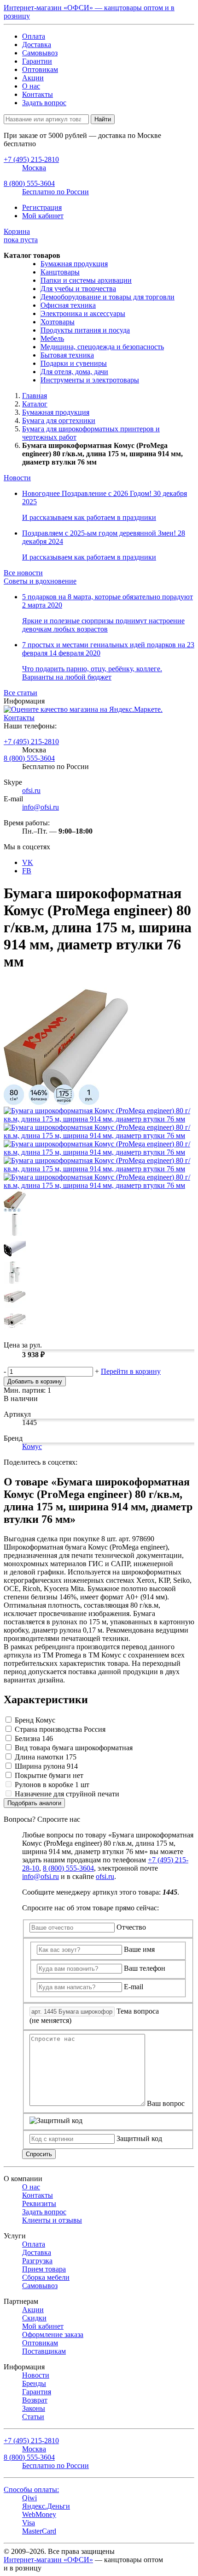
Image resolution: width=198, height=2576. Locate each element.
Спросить (39, 2154)
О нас (31, 86)
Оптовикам (40, 69)
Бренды (34, 2383)
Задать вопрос (44, 103)
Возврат (35, 2400)
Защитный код (139, 2138)
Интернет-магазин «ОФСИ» (48, 2560)
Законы (34, 2408)
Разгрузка (37, 2261)
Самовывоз (40, 53)
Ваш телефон (145, 1968)
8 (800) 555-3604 (29, 758)
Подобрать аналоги (34, 1803)
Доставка (37, 45)
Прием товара (44, 2269)
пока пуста (21, 236)
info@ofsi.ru (41, 807)
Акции (33, 78)
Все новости (23, 573)
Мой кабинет (43, 216)
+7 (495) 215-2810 (31, 742)
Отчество (131, 1927)
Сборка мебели (46, 2277)
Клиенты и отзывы (52, 2220)
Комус (32, 1446)
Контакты (38, 94)
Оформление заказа (53, 2334)
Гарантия (37, 2392)
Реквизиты (39, 2203)
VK (28, 862)
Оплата (34, 36)
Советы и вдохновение (40, 581)
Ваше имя (139, 1949)
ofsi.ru (31, 790)
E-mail (134, 1987)
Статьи (33, 2417)
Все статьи (20, 693)
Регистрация (42, 207)
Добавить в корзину (35, 1381)
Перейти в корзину (131, 1371)
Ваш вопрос (166, 2103)
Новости (17, 478)
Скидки (34, 2318)
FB (27, 871)
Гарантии (37, 61)
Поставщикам (44, 2351)
